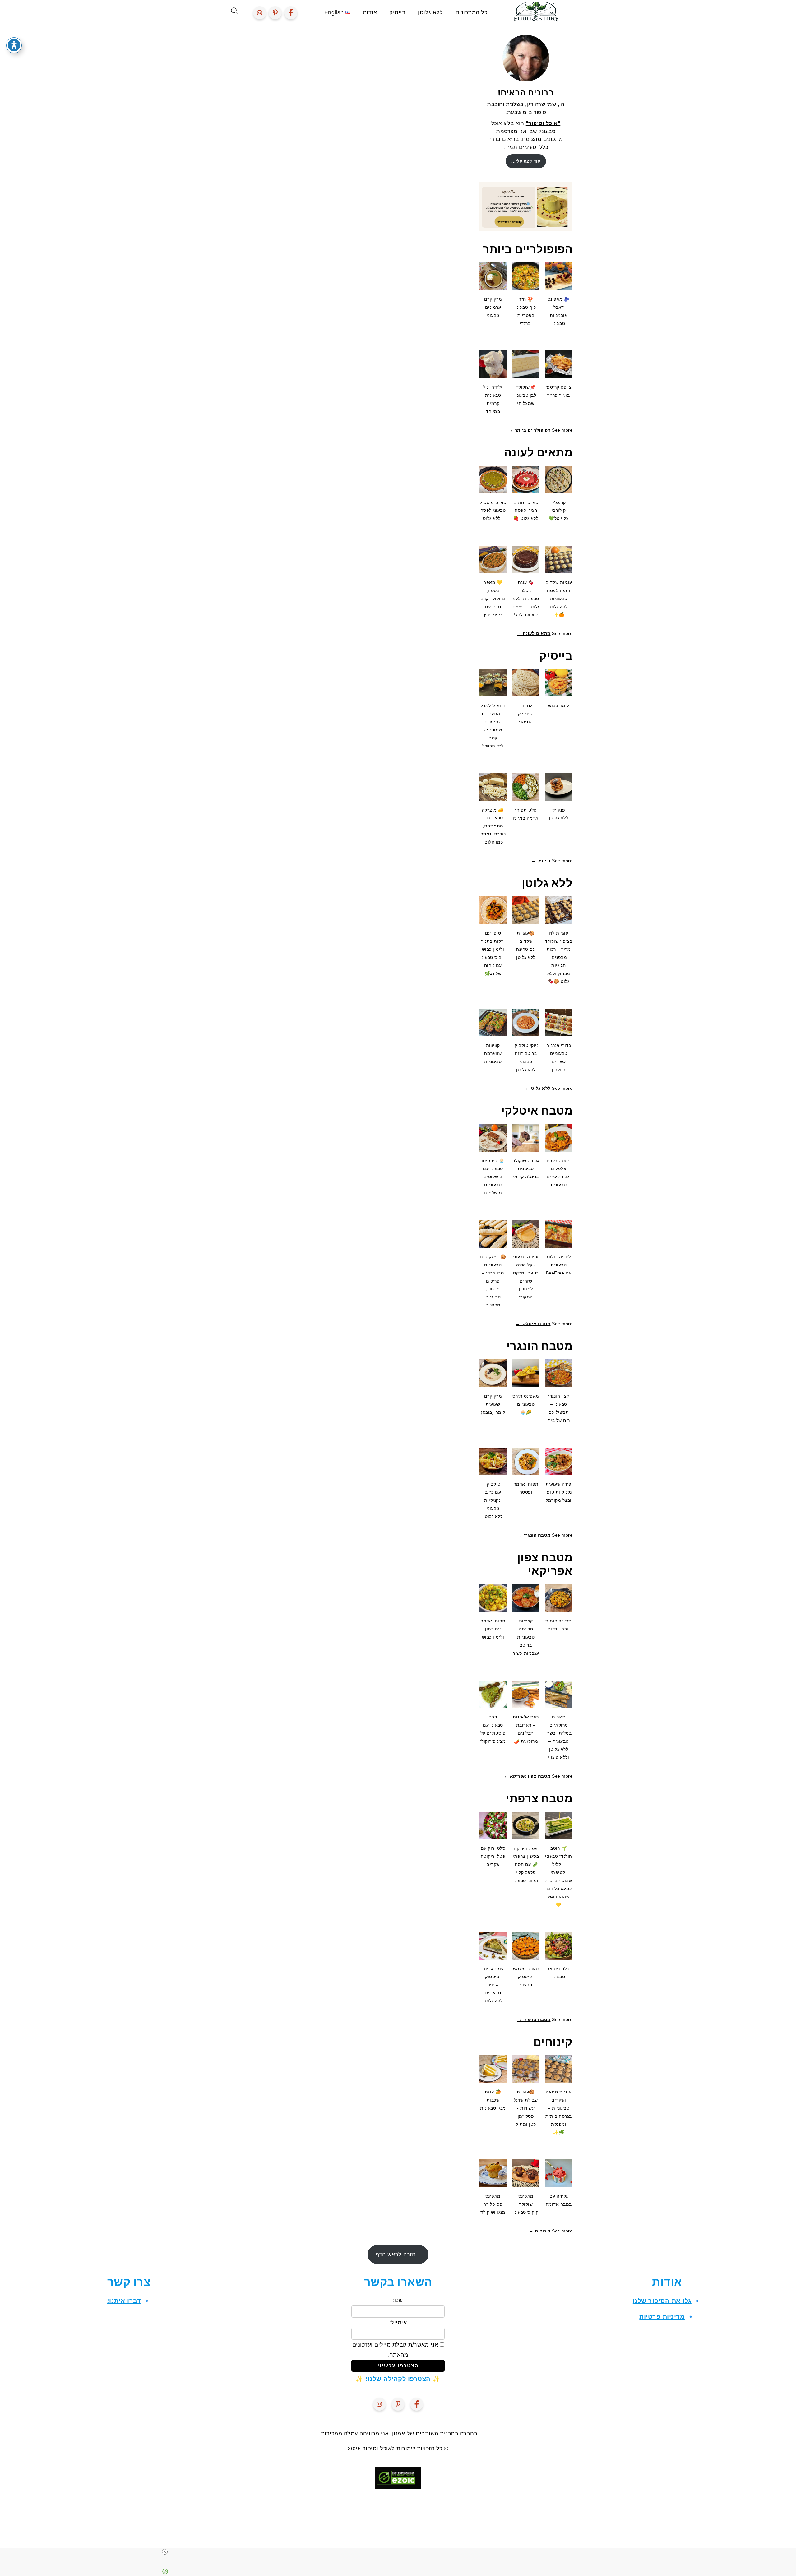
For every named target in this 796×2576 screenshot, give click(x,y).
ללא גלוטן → (537, 1088)
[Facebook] (291, 13)
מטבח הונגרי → (534, 1535)
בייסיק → (541, 861)
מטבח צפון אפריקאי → (527, 1776)
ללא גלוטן (430, 12)
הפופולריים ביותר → (530, 430)
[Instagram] (260, 13)
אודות (370, 12)
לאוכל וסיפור (379, 2449)
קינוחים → (540, 2231)
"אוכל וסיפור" (543, 123)
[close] (400, 2552)
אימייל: (398, 2323)
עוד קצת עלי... (526, 161)
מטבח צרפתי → (534, 2019)
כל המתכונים (472, 12)
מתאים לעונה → (534, 633)
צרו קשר (129, 2282)
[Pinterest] (275, 13)
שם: (398, 2300)
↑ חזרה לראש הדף (398, 2255)
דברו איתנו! (124, 2301)
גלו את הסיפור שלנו (662, 2301)
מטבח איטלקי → (533, 1324)
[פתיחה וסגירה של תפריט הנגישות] (14, 45)
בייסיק (397, 12)
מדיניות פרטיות (662, 2317)
